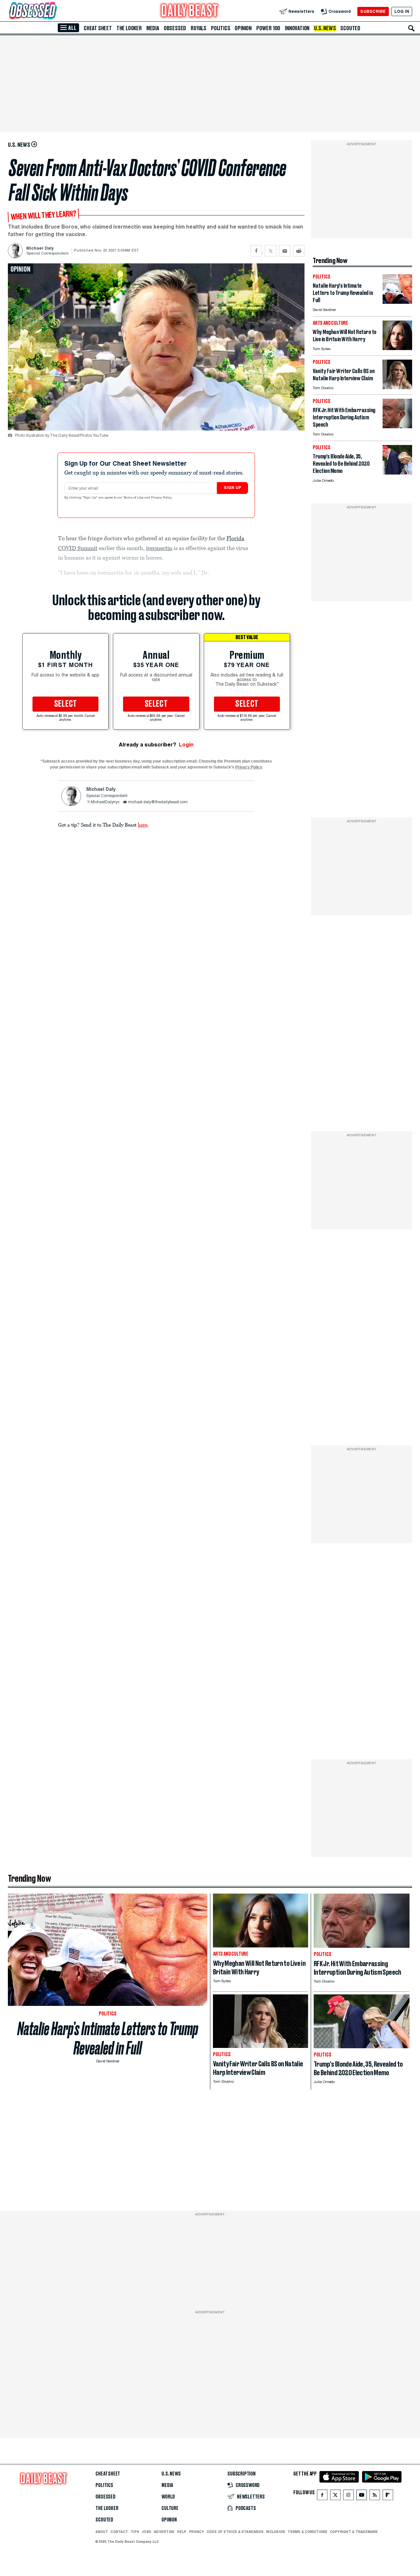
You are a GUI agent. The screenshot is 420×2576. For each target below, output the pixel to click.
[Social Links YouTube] (362, 2496)
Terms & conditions (307, 2532)
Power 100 (268, 28)
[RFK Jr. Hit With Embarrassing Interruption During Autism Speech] (397, 426)
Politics (220, 28)
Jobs (147, 2532)
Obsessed (175, 28)
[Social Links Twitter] (335, 2496)
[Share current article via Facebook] (256, 251)
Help (182, 2532)
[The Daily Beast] (190, 11)
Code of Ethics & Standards (235, 2532)
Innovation (297, 28)
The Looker (129, 28)
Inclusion (275, 2532)
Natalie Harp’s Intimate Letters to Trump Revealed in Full (108, 2038)
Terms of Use (134, 498)
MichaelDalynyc (105, 802)
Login (186, 745)
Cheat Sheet (98, 28)
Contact (119, 2532)
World (168, 2497)
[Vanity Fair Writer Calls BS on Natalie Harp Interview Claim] (397, 387)
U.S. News (325, 28)
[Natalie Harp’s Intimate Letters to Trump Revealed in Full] (397, 302)
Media (153, 28)
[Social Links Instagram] (348, 2496)
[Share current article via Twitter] (271, 251)
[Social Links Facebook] (322, 2496)
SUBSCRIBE (373, 11)
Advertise (164, 2532)
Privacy (197, 2532)
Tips (135, 2532)
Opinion (243, 28)
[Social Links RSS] (375, 2496)
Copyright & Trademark (354, 2532)
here (143, 825)
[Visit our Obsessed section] (54, 11)
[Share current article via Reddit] (299, 251)
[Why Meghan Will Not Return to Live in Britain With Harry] (397, 348)
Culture (170, 2508)
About (102, 2532)
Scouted (350, 28)
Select (66, 704)
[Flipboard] (388, 2496)
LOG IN (402, 11)
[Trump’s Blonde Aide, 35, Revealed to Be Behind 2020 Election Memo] (397, 473)
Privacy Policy (162, 498)
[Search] (411, 28)
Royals (199, 28)
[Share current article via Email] (285, 251)
